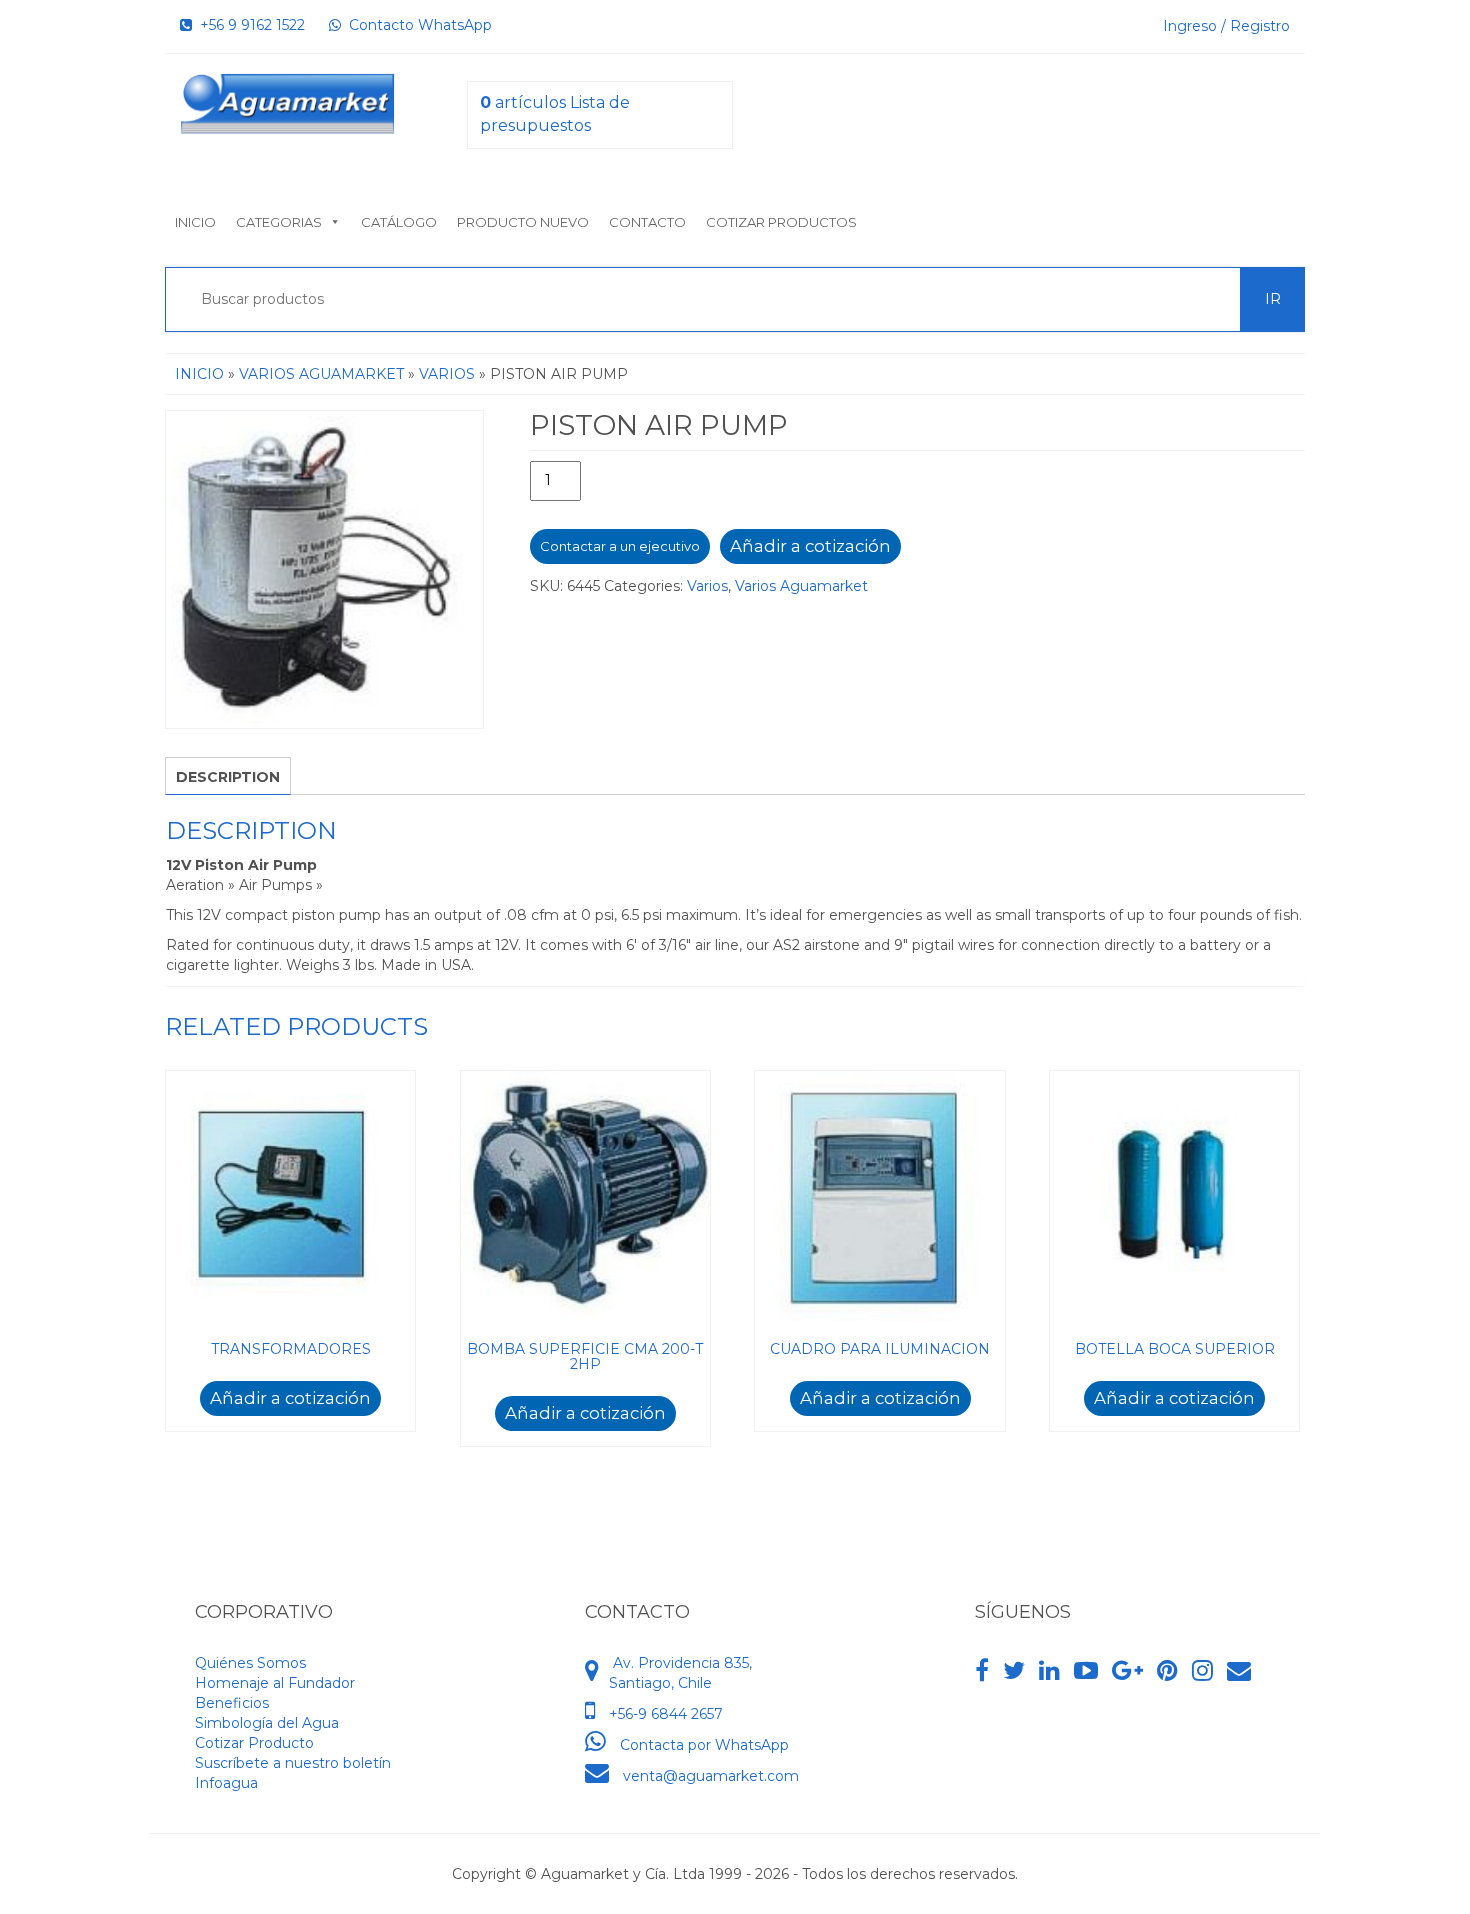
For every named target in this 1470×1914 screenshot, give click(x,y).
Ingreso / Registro (1226, 26)
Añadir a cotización (810, 546)
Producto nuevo (523, 222)
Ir (1273, 299)
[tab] (228, 776)
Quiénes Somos (250, 1663)
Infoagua (226, 1783)
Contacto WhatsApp (416, 25)
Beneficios (232, 1703)
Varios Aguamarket (321, 374)
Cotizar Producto (254, 1743)
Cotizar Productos (781, 222)
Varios (447, 374)
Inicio (195, 222)
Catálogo (399, 222)
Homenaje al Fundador (275, 1683)
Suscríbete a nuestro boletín (293, 1763)
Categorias (279, 222)
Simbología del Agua (267, 1723)
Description (228, 777)
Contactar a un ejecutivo (620, 546)
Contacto (647, 222)
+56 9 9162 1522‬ (248, 25)
